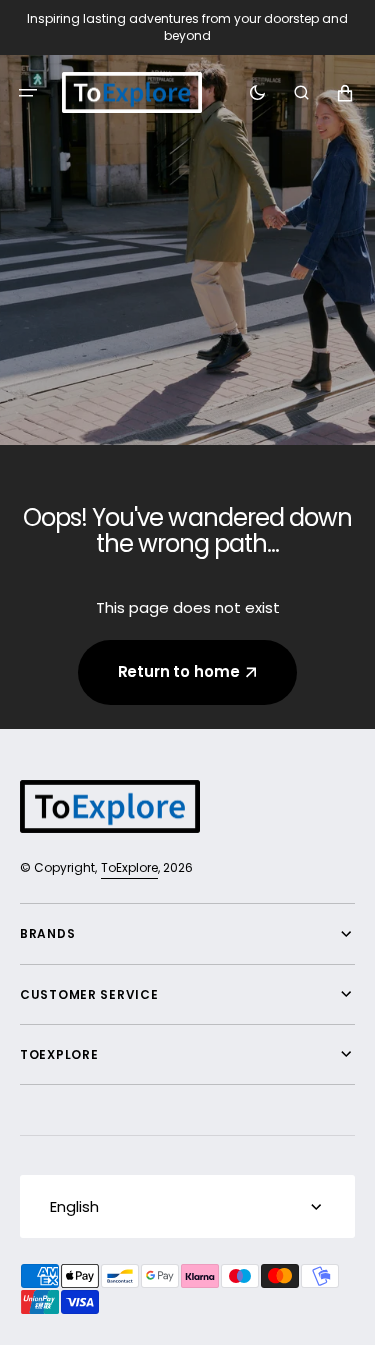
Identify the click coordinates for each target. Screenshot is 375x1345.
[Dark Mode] (257, 92)
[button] (28, 92)
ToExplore (129, 867)
